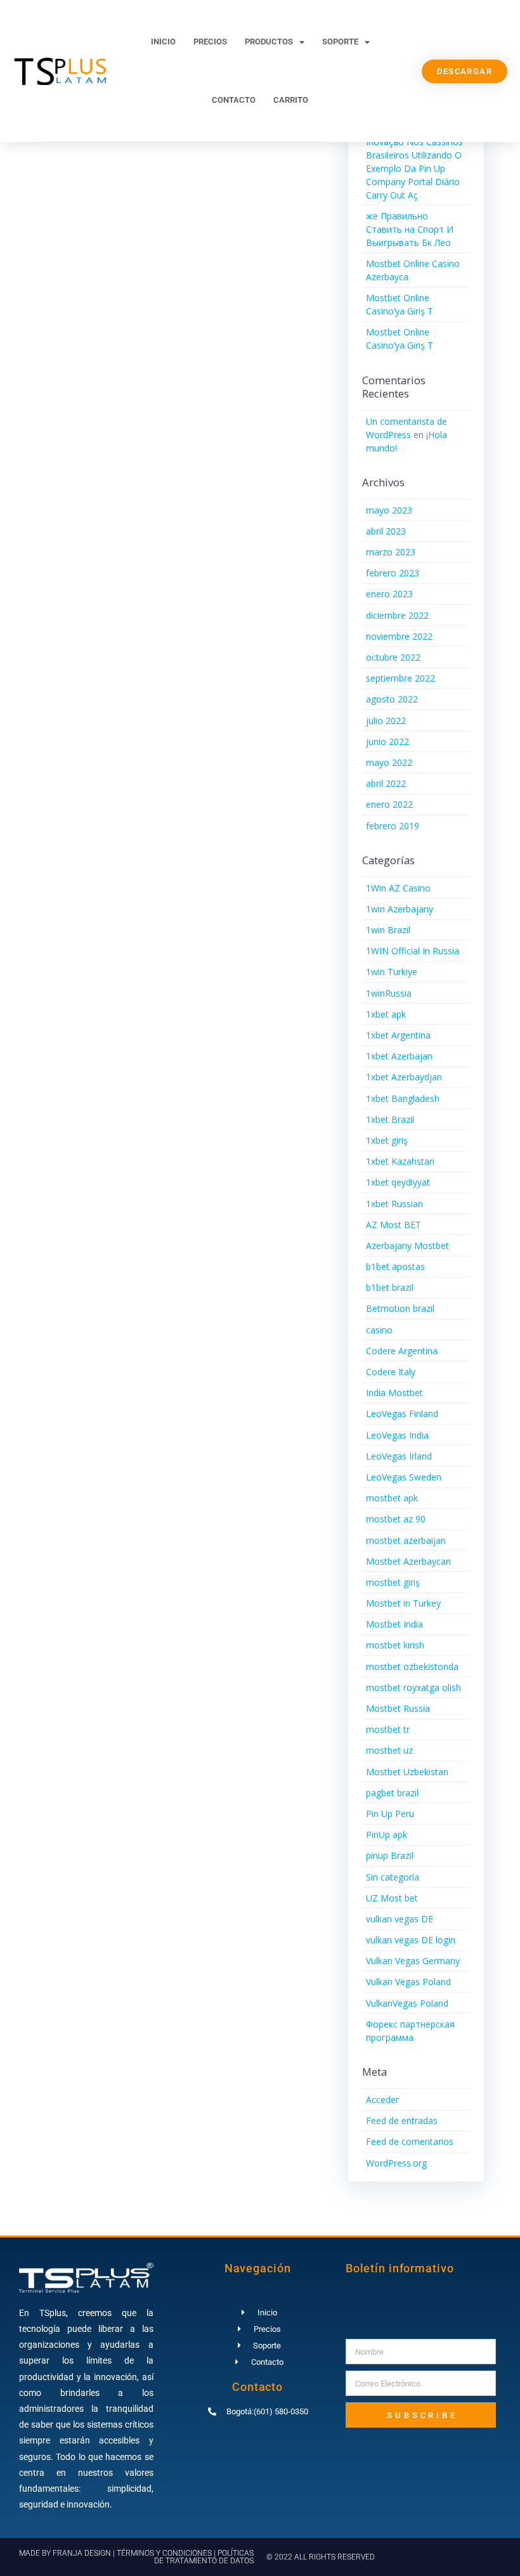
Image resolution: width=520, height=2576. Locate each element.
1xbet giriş (387, 1140)
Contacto (234, 100)
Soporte (340, 42)
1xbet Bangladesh (403, 1098)
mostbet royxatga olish (413, 1687)
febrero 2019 (393, 826)
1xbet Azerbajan (399, 1056)
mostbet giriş (393, 1582)
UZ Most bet (392, 1898)
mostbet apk (392, 1498)
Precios (210, 42)
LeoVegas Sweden (404, 1477)
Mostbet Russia (398, 1708)
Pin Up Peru (390, 1814)
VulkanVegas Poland (407, 2003)
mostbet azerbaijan (406, 1540)
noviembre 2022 (399, 636)
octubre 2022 (393, 657)
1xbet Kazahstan (400, 1161)
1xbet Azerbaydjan (404, 1077)
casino (379, 1330)
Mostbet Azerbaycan (408, 1561)
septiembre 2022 (400, 678)
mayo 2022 (389, 762)
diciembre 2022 (397, 615)
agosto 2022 (392, 699)
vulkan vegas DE (400, 1919)
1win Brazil (388, 930)
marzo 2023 (391, 552)
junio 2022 (387, 741)
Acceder (382, 2100)
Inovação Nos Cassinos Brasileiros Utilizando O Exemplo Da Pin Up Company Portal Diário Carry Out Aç (414, 168)
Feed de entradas (402, 2120)
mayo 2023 (389, 510)
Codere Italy (391, 1372)
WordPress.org (396, 2163)
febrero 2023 (393, 573)
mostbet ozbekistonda (412, 1667)
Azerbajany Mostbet (407, 1246)
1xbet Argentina (398, 1035)
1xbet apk (386, 1014)
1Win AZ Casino (398, 888)
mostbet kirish (395, 1645)
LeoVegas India (397, 1435)
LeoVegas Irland (399, 1456)
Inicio (163, 42)
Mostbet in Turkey (403, 1603)
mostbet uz (389, 1750)
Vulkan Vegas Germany (413, 1961)
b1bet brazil (390, 1287)
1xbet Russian (394, 1204)
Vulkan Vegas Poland (408, 1982)
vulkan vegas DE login (411, 1940)
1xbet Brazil (390, 1119)
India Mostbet (394, 1393)
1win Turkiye (392, 972)
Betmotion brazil (400, 1308)
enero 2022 (389, 804)
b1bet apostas (395, 1266)
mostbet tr (388, 1729)
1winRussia (389, 993)
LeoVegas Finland (402, 1414)
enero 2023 (389, 594)
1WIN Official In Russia (413, 951)
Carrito (291, 100)
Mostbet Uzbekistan (407, 1772)
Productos (269, 42)
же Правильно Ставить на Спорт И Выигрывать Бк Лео (410, 229)
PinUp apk (387, 1835)
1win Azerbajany (400, 909)
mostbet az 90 (396, 1519)
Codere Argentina (402, 1351)
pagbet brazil (392, 1793)
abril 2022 (386, 783)
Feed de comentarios (410, 2141)
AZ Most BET (393, 1225)
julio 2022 (386, 721)
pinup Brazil (390, 1855)
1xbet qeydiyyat (398, 1182)
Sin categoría (393, 1877)
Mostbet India (394, 1624)
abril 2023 (386, 531)
